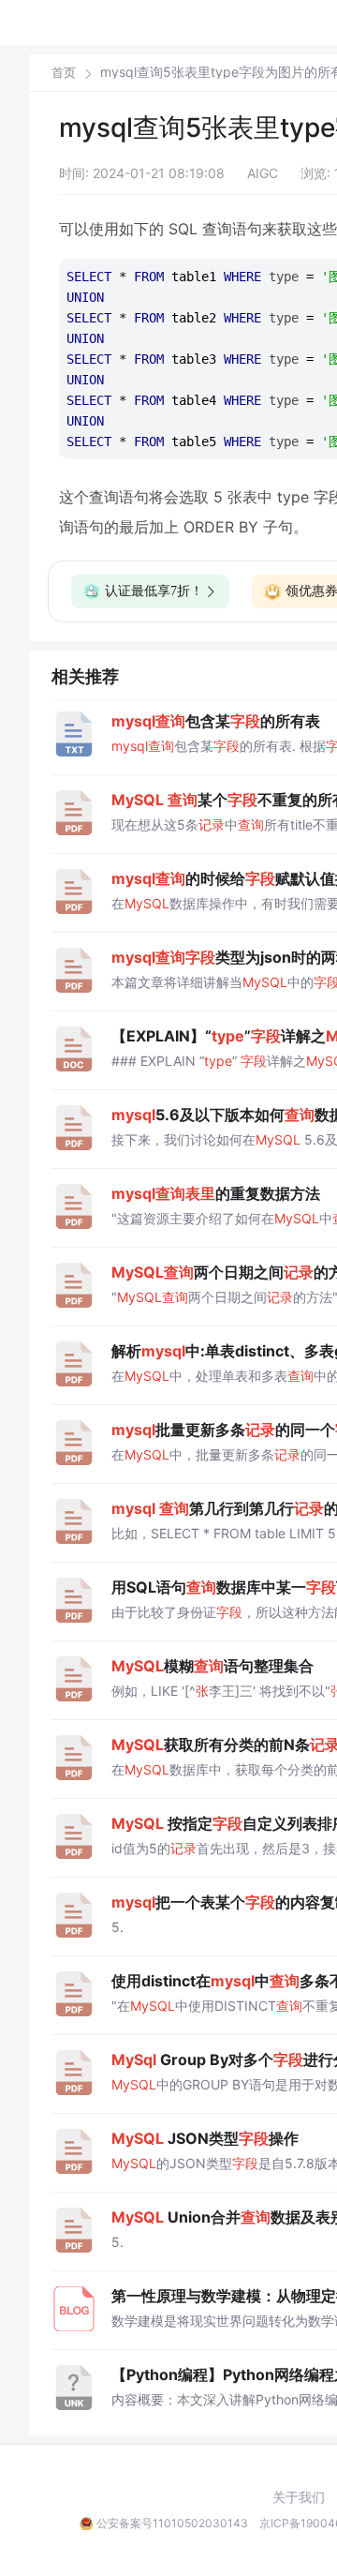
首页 (64, 73)
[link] (64, 72)
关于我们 (299, 2497)
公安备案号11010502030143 (172, 2523)
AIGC (263, 173)
